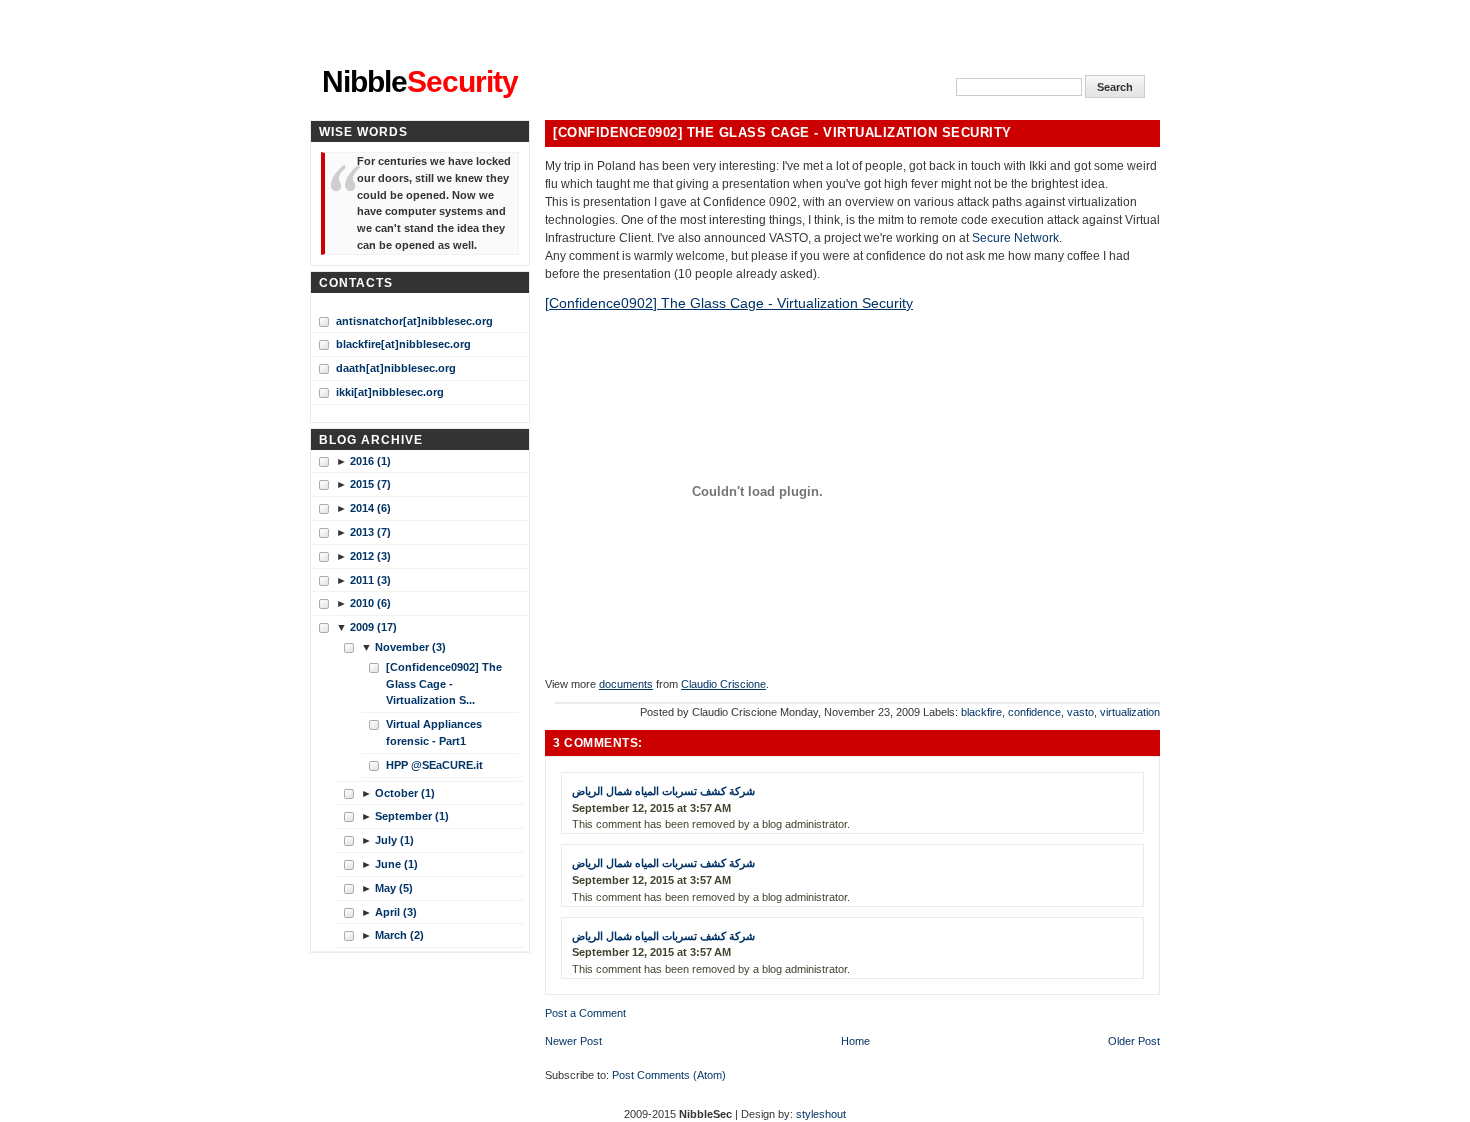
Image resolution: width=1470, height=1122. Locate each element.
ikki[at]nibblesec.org (390, 392)
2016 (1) (370, 461)
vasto (1080, 712)
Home (855, 1041)
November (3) (410, 647)
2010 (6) (370, 603)
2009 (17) (373, 627)
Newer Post (573, 1041)
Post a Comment (585, 1013)
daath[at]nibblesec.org (396, 368)
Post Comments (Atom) (669, 1075)
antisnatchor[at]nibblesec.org (414, 321)
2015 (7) (370, 484)
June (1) (396, 864)
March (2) (399, 935)
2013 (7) (370, 532)
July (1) (394, 840)
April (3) (396, 912)
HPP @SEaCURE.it (434, 765)
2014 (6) (370, 508)
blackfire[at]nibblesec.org (403, 344)
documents (626, 684)
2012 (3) (370, 556)
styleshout (821, 1114)
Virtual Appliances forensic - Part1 (434, 732)
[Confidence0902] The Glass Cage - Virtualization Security (782, 133)
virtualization (1130, 712)
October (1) (405, 793)
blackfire (981, 712)
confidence (1034, 712)
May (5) (394, 888)
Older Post (1134, 1041)
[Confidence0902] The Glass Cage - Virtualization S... (444, 684)
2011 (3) (370, 580)
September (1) (412, 816)
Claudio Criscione (723, 684)
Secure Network (1015, 238)
